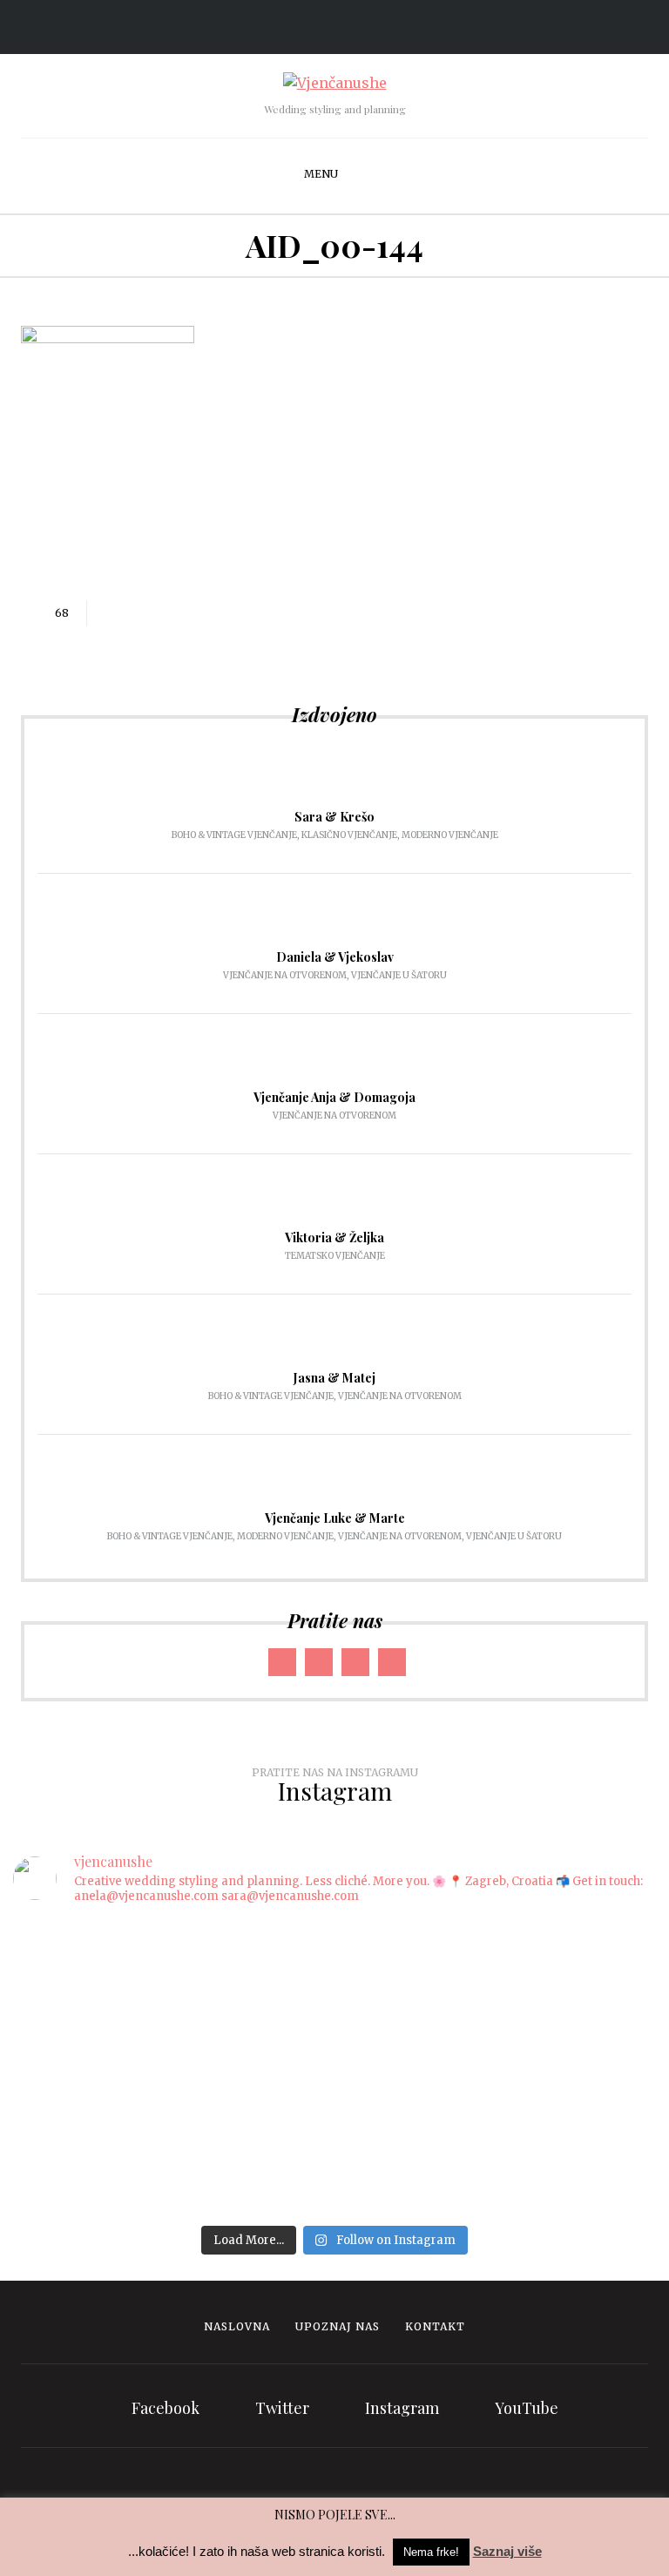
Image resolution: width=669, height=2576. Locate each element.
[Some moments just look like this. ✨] (502, 1939)
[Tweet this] (135, 613)
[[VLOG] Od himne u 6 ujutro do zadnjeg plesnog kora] (502, 2004)
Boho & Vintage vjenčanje (234, 835)
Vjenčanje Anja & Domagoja (334, 1097)
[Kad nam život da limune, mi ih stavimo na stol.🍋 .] (167, 1993)
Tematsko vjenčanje (335, 1256)
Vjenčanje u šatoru (399, 975)
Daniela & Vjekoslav (335, 957)
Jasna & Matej (334, 1378)
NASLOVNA (237, 2326)
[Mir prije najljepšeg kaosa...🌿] (167, 2048)
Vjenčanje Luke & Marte (335, 1518)
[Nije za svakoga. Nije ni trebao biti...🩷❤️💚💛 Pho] (167, 1950)
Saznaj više (507, 2551)
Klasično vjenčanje (349, 835)
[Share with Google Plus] (161, 613)
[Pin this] (187, 613)
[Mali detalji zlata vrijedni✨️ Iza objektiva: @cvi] (502, 2059)
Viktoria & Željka (334, 1237)
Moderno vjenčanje (450, 835)
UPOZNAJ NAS (338, 2326)
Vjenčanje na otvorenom (285, 975)
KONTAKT (435, 2326)
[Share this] (109, 613)
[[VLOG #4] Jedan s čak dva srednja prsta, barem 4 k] (167, 2135)
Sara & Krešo (334, 817)
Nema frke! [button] (431, 2552)
